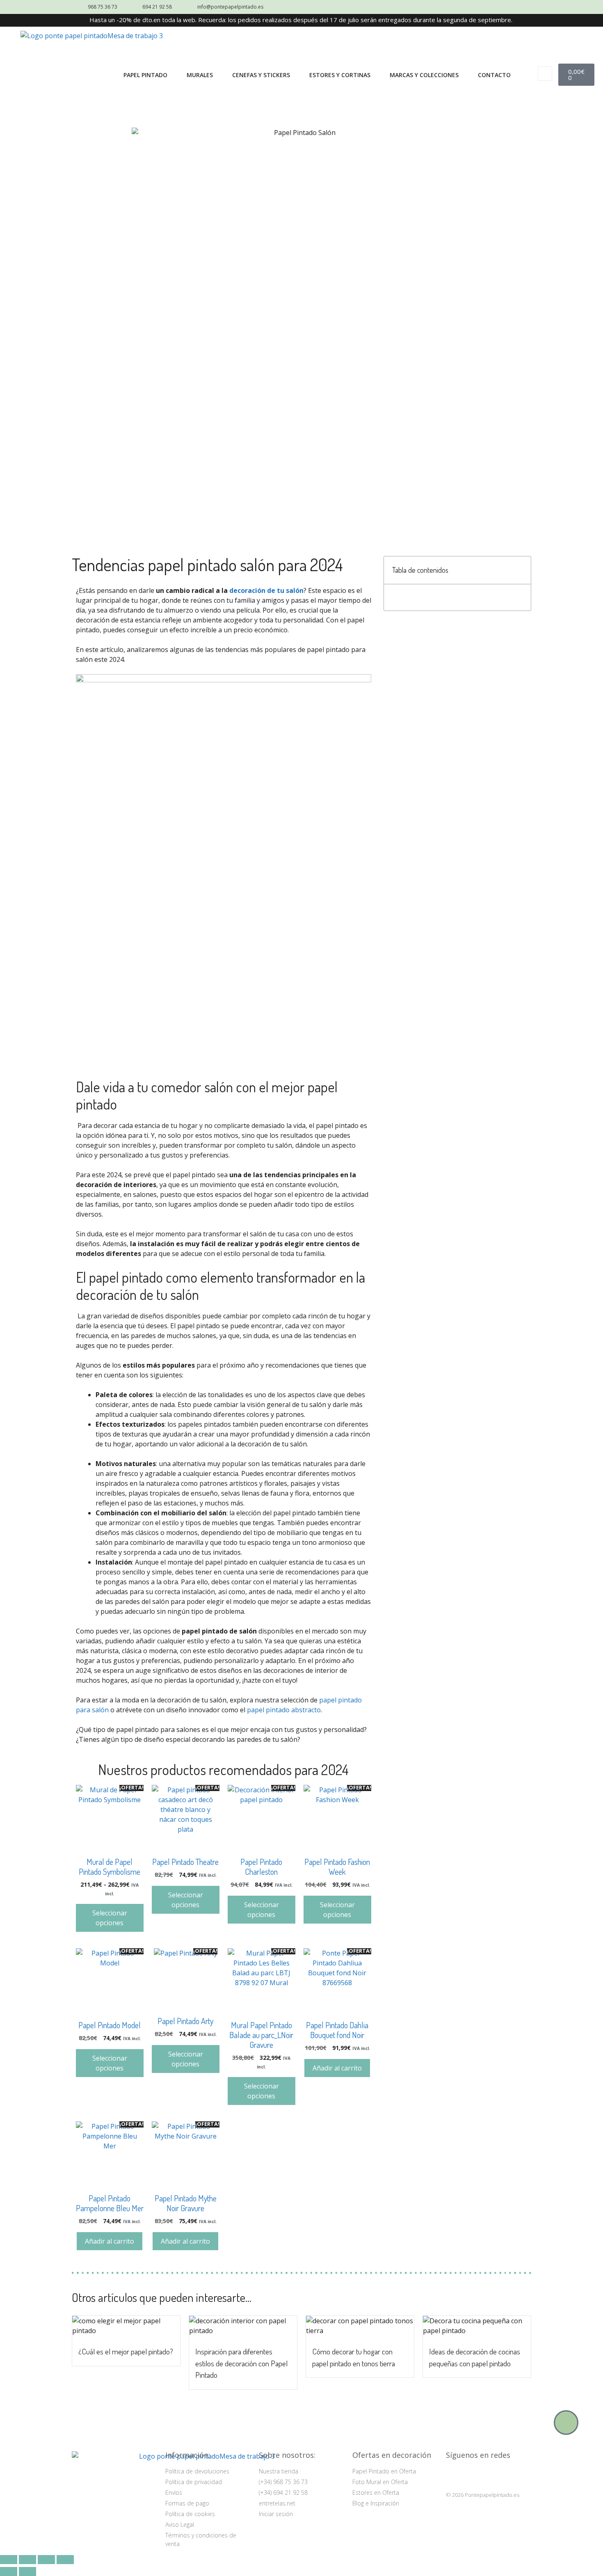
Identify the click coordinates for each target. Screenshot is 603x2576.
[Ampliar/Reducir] (9, 2560)
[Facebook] (474, 2475)
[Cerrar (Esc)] (65, 2560)
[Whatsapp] (566, 2423)
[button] (545, 74)
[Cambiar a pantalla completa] (27, 2560)
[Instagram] (454, 2475)
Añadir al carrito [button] (337, 2068)
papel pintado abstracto (284, 1710)
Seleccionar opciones (110, 1918)
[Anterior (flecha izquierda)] (9, 2571)
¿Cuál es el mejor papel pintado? (126, 2351)
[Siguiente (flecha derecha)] (27, 2571)
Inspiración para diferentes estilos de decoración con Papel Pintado (241, 2363)
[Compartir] (46, 2560)
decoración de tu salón (266, 590)
